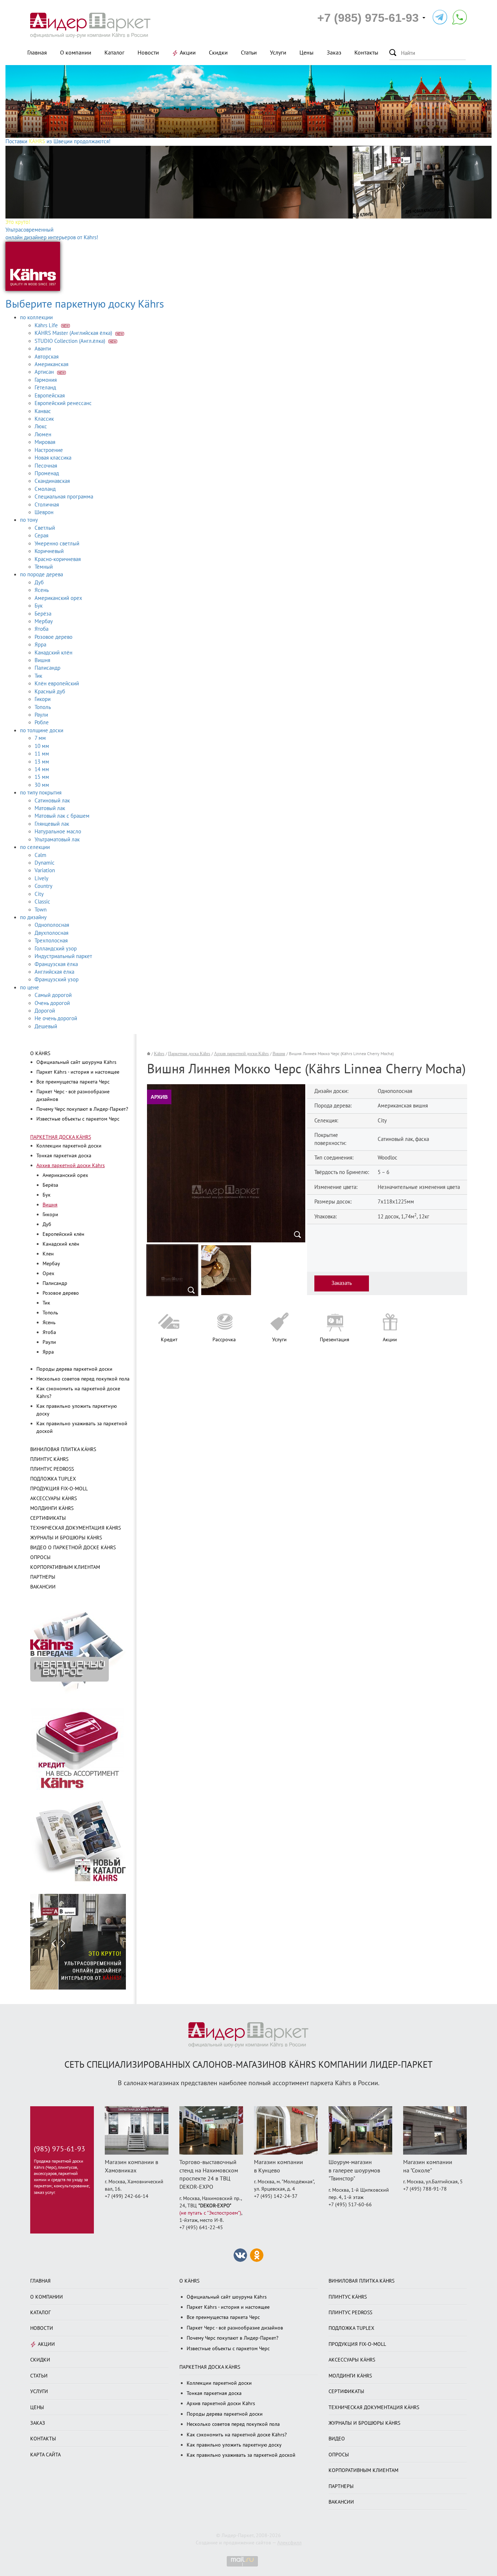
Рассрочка (224, 1340)
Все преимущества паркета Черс (73, 1082)
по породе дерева (41, 574)
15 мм (42, 777)
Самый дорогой (53, 995)
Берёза (43, 614)
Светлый (45, 528)
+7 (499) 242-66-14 (127, 2196)
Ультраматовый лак (57, 840)
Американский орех (58, 598)
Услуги (278, 53)
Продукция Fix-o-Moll (59, 1489)
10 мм (42, 746)
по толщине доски (42, 730)
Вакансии (43, 1587)
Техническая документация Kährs (75, 1528)
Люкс (41, 426)
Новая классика (53, 458)
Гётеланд (45, 388)
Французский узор (57, 979)
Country (43, 886)
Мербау (44, 621)
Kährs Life (47, 325)
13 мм (42, 762)
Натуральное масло (58, 832)
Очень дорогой (52, 1003)
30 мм (42, 785)
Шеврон (44, 512)
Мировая (45, 442)
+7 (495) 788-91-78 (425, 2189)
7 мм (40, 738)
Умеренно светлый (57, 544)
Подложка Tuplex (53, 1479)
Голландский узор (56, 949)
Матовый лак (50, 808)
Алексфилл (289, 2543)
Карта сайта (45, 2455)
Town (41, 910)
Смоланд (45, 489)
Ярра (40, 645)
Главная (37, 53)
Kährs (159, 1054)
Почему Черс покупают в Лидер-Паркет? (82, 1109)
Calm (40, 855)
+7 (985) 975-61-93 (368, 18)
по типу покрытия (41, 793)
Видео (337, 2439)
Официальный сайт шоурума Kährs (76, 1062)
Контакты (366, 53)
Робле (42, 722)
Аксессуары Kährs (53, 1499)
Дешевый (46, 1026)
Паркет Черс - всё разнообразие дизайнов (235, 2328)
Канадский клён (53, 653)
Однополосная (52, 925)
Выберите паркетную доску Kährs (85, 304)
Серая (41, 536)
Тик (38, 676)
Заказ (334, 53)
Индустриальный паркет (63, 956)
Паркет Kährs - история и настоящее (78, 1072)
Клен (48, 1254)
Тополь (43, 707)
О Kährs (40, 1053)
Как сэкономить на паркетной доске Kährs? (237, 2435)
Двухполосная (51, 933)
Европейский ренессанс (63, 403)
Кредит (169, 1340)
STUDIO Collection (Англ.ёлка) (71, 341)
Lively (41, 878)
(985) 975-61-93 (59, 2149)
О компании (76, 53)
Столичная (47, 505)
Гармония (46, 380)
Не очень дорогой (56, 1018)
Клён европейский (57, 684)
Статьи (249, 53)
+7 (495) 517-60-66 (350, 2205)
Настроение (49, 450)
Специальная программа (64, 497)
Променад (47, 473)
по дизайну (33, 917)
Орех (48, 1273)
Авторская (47, 357)
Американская (51, 364)
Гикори (43, 699)
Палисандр (47, 668)
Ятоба (41, 629)
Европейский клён (63, 1234)
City (39, 894)
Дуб (39, 582)
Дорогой (45, 1011)
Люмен (43, 434)
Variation (45, 870)
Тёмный (44, 567)
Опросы (40, 1557)
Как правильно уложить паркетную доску (234, 2445)
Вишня (42, 660)
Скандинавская (52, 481)
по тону (29, 520)
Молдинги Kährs (52, 1508)
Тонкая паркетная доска (64, 1156)
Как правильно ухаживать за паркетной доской (241, 2455)
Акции (188, 53)
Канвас (43, 411)
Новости (148, 53)
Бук (39, 606)
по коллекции (36, 317)
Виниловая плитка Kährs (63, 1449)
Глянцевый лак (52, 824)
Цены (307, 53)
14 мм (42, 769)
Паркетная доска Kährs (61, 1137)
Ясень (42, 590)
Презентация (335, 1340)
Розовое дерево (53, 637)
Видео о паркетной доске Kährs (73, 1548)
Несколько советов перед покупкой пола (83, 1379)
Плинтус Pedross (52, 1469)
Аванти (43, 349)
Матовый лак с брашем (62, 816)
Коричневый (49, 551)
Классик (44, 419)
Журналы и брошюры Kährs (66, 1538)
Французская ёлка (56, 964)
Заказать (342, 1283)
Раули (41, 715)
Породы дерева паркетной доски (74, 1369)
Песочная (46, 466)
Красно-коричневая (58, 559)
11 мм (42, 754)
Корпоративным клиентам (65, 1567)
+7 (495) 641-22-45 (201, 2228)
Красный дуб (50, 692)
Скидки (218, 53)
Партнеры (43, 1577)
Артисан (45, 372)
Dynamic (45, 863)
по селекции (35, 847)
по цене (29, 987)
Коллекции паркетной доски (69, 1146)
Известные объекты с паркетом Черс (78, 1119)
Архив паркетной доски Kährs (71, 1165)
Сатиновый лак (52, 801)
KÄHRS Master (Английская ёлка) (74, 333)
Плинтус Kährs (49, 1459)
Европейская (50, 396)
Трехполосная (51, 941)
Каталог (114, 53)
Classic (42, 902)
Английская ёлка (54, 972)
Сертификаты (48, 1518)
